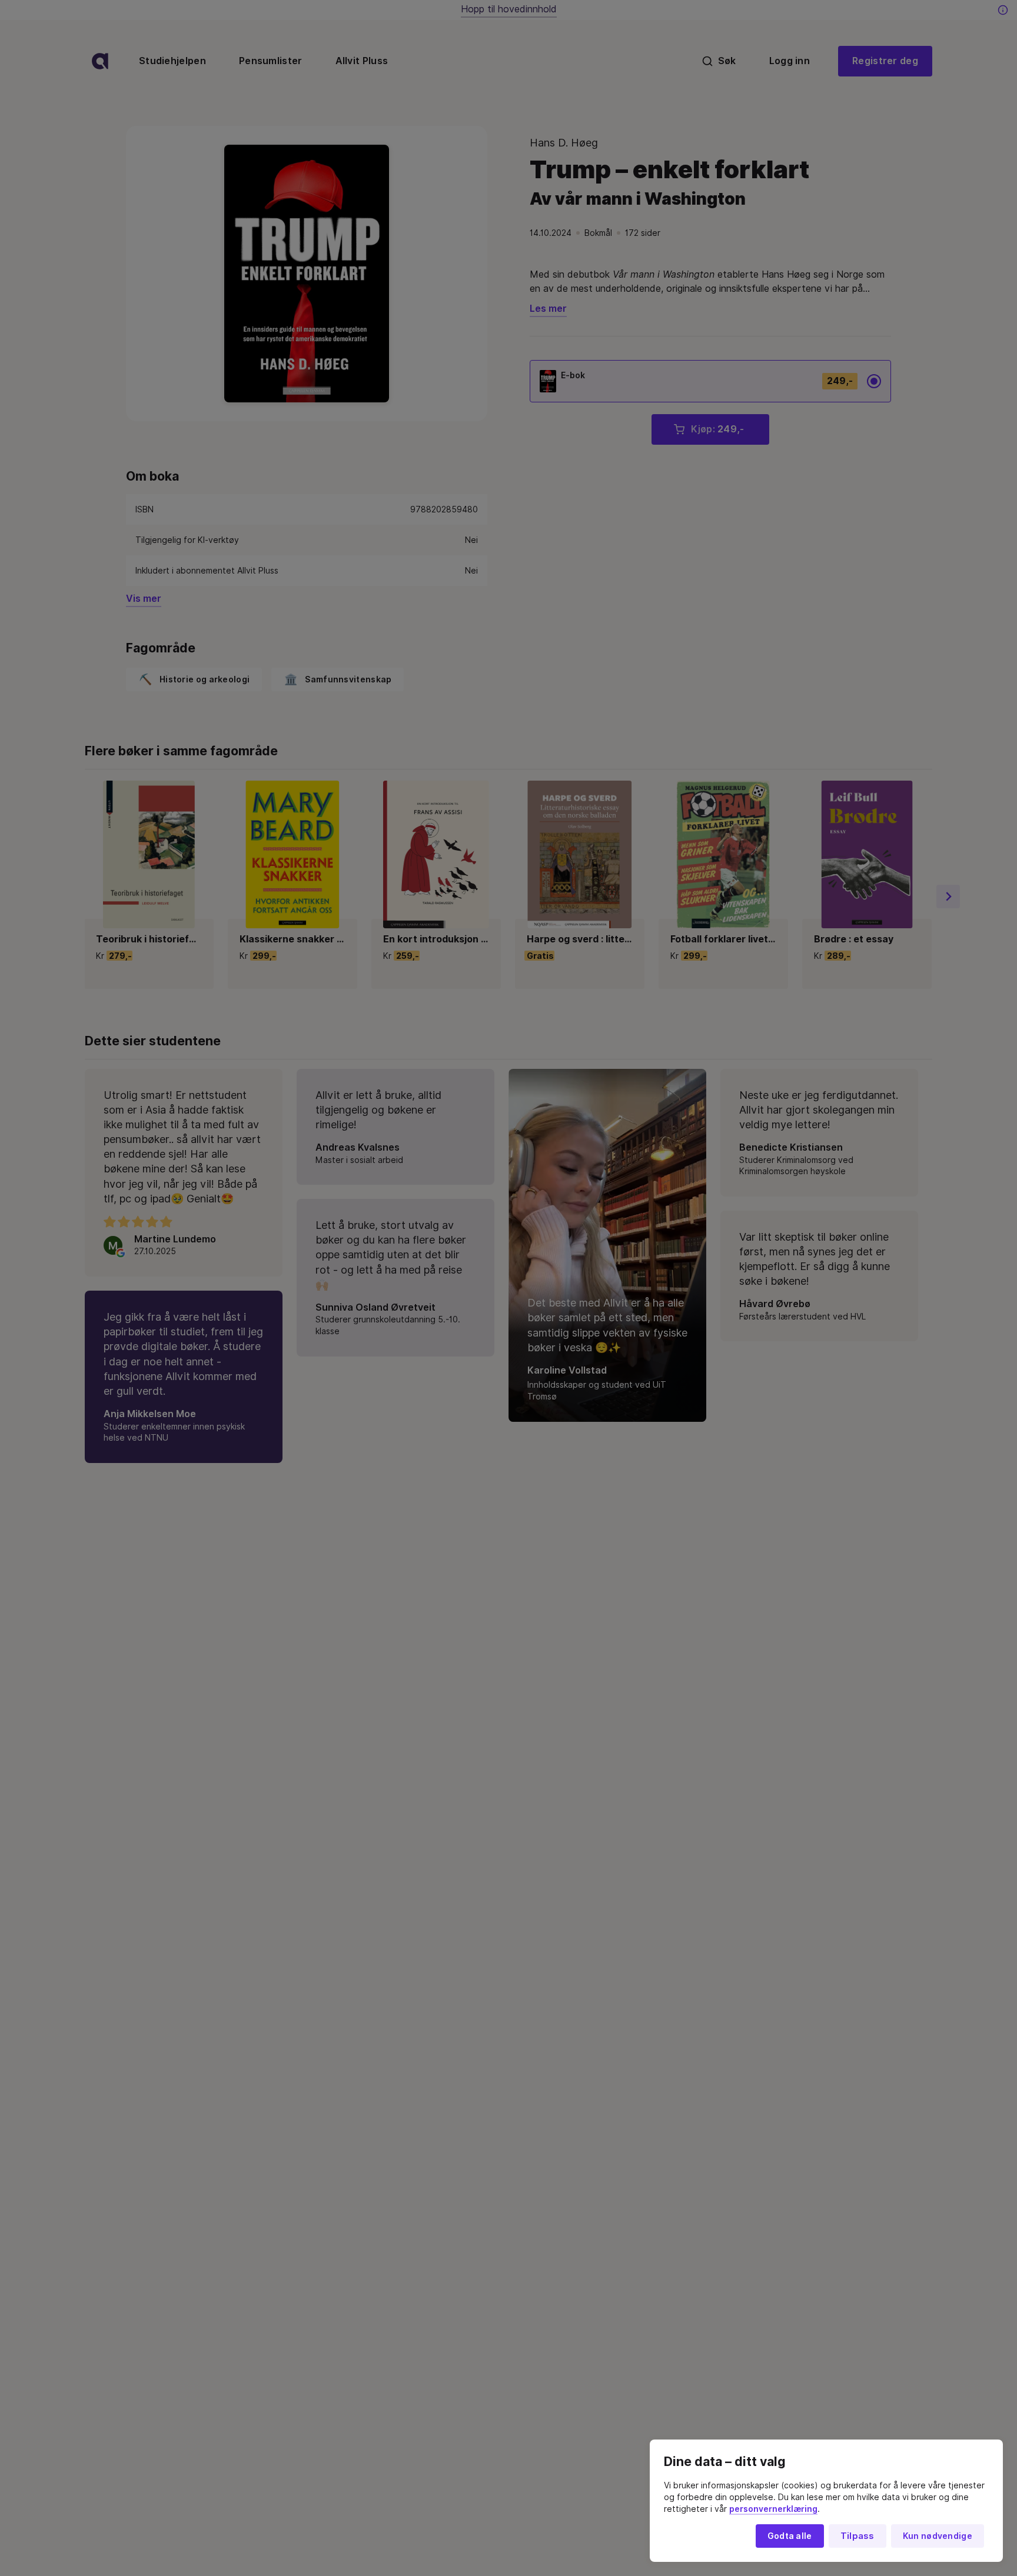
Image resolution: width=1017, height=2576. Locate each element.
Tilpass (858, 2536)
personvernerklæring (773, 2509)
